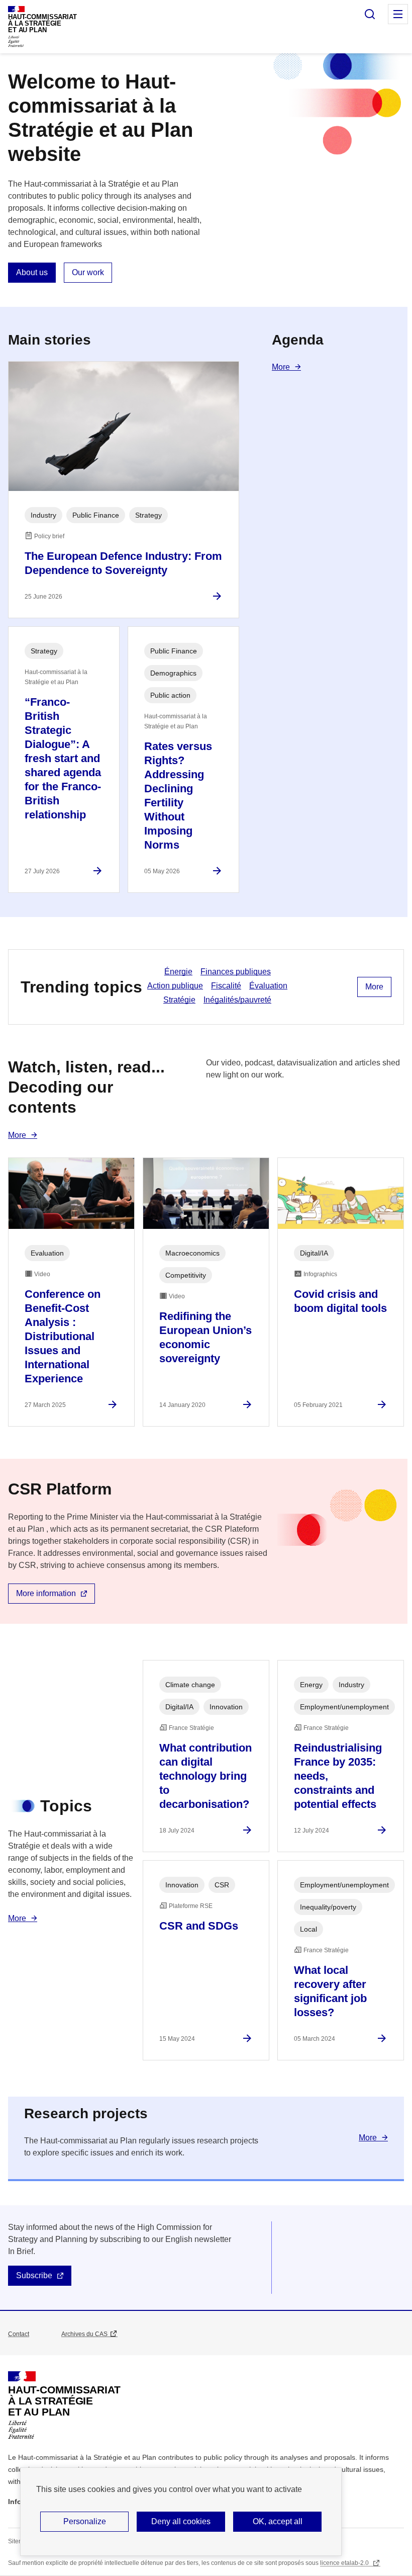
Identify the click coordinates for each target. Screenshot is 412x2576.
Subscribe (34, 2275)
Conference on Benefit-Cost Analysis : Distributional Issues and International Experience (63, 1336)
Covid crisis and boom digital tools (340, 1301)
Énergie (178, 972)
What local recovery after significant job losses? (330, 1991)
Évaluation (268, 986)
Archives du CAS (84, 2334)
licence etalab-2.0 (345, 2563)
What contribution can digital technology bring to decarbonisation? (205, 1776)
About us (32, 272)
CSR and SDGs (199, 1926)
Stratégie (179, 1000)
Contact (19, 2334)
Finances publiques (236, 972)
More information (46, 1593)
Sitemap (19, 2541)
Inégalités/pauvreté (237, 1000)
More (281, 367)
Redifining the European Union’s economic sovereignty (205, 1337)
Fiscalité (226, 986)
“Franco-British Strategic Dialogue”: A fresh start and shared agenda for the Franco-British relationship (63, 758)
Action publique (175, 986)
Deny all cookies (181, 2521)
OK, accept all (278, 2521)
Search (370, 14)
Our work (88, 272)
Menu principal (398, 14)
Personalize (85, 2521)
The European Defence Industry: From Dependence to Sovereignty (123, 563)
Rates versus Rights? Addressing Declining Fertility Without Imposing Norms (178, 796)
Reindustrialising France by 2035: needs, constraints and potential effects (338, 1776)
